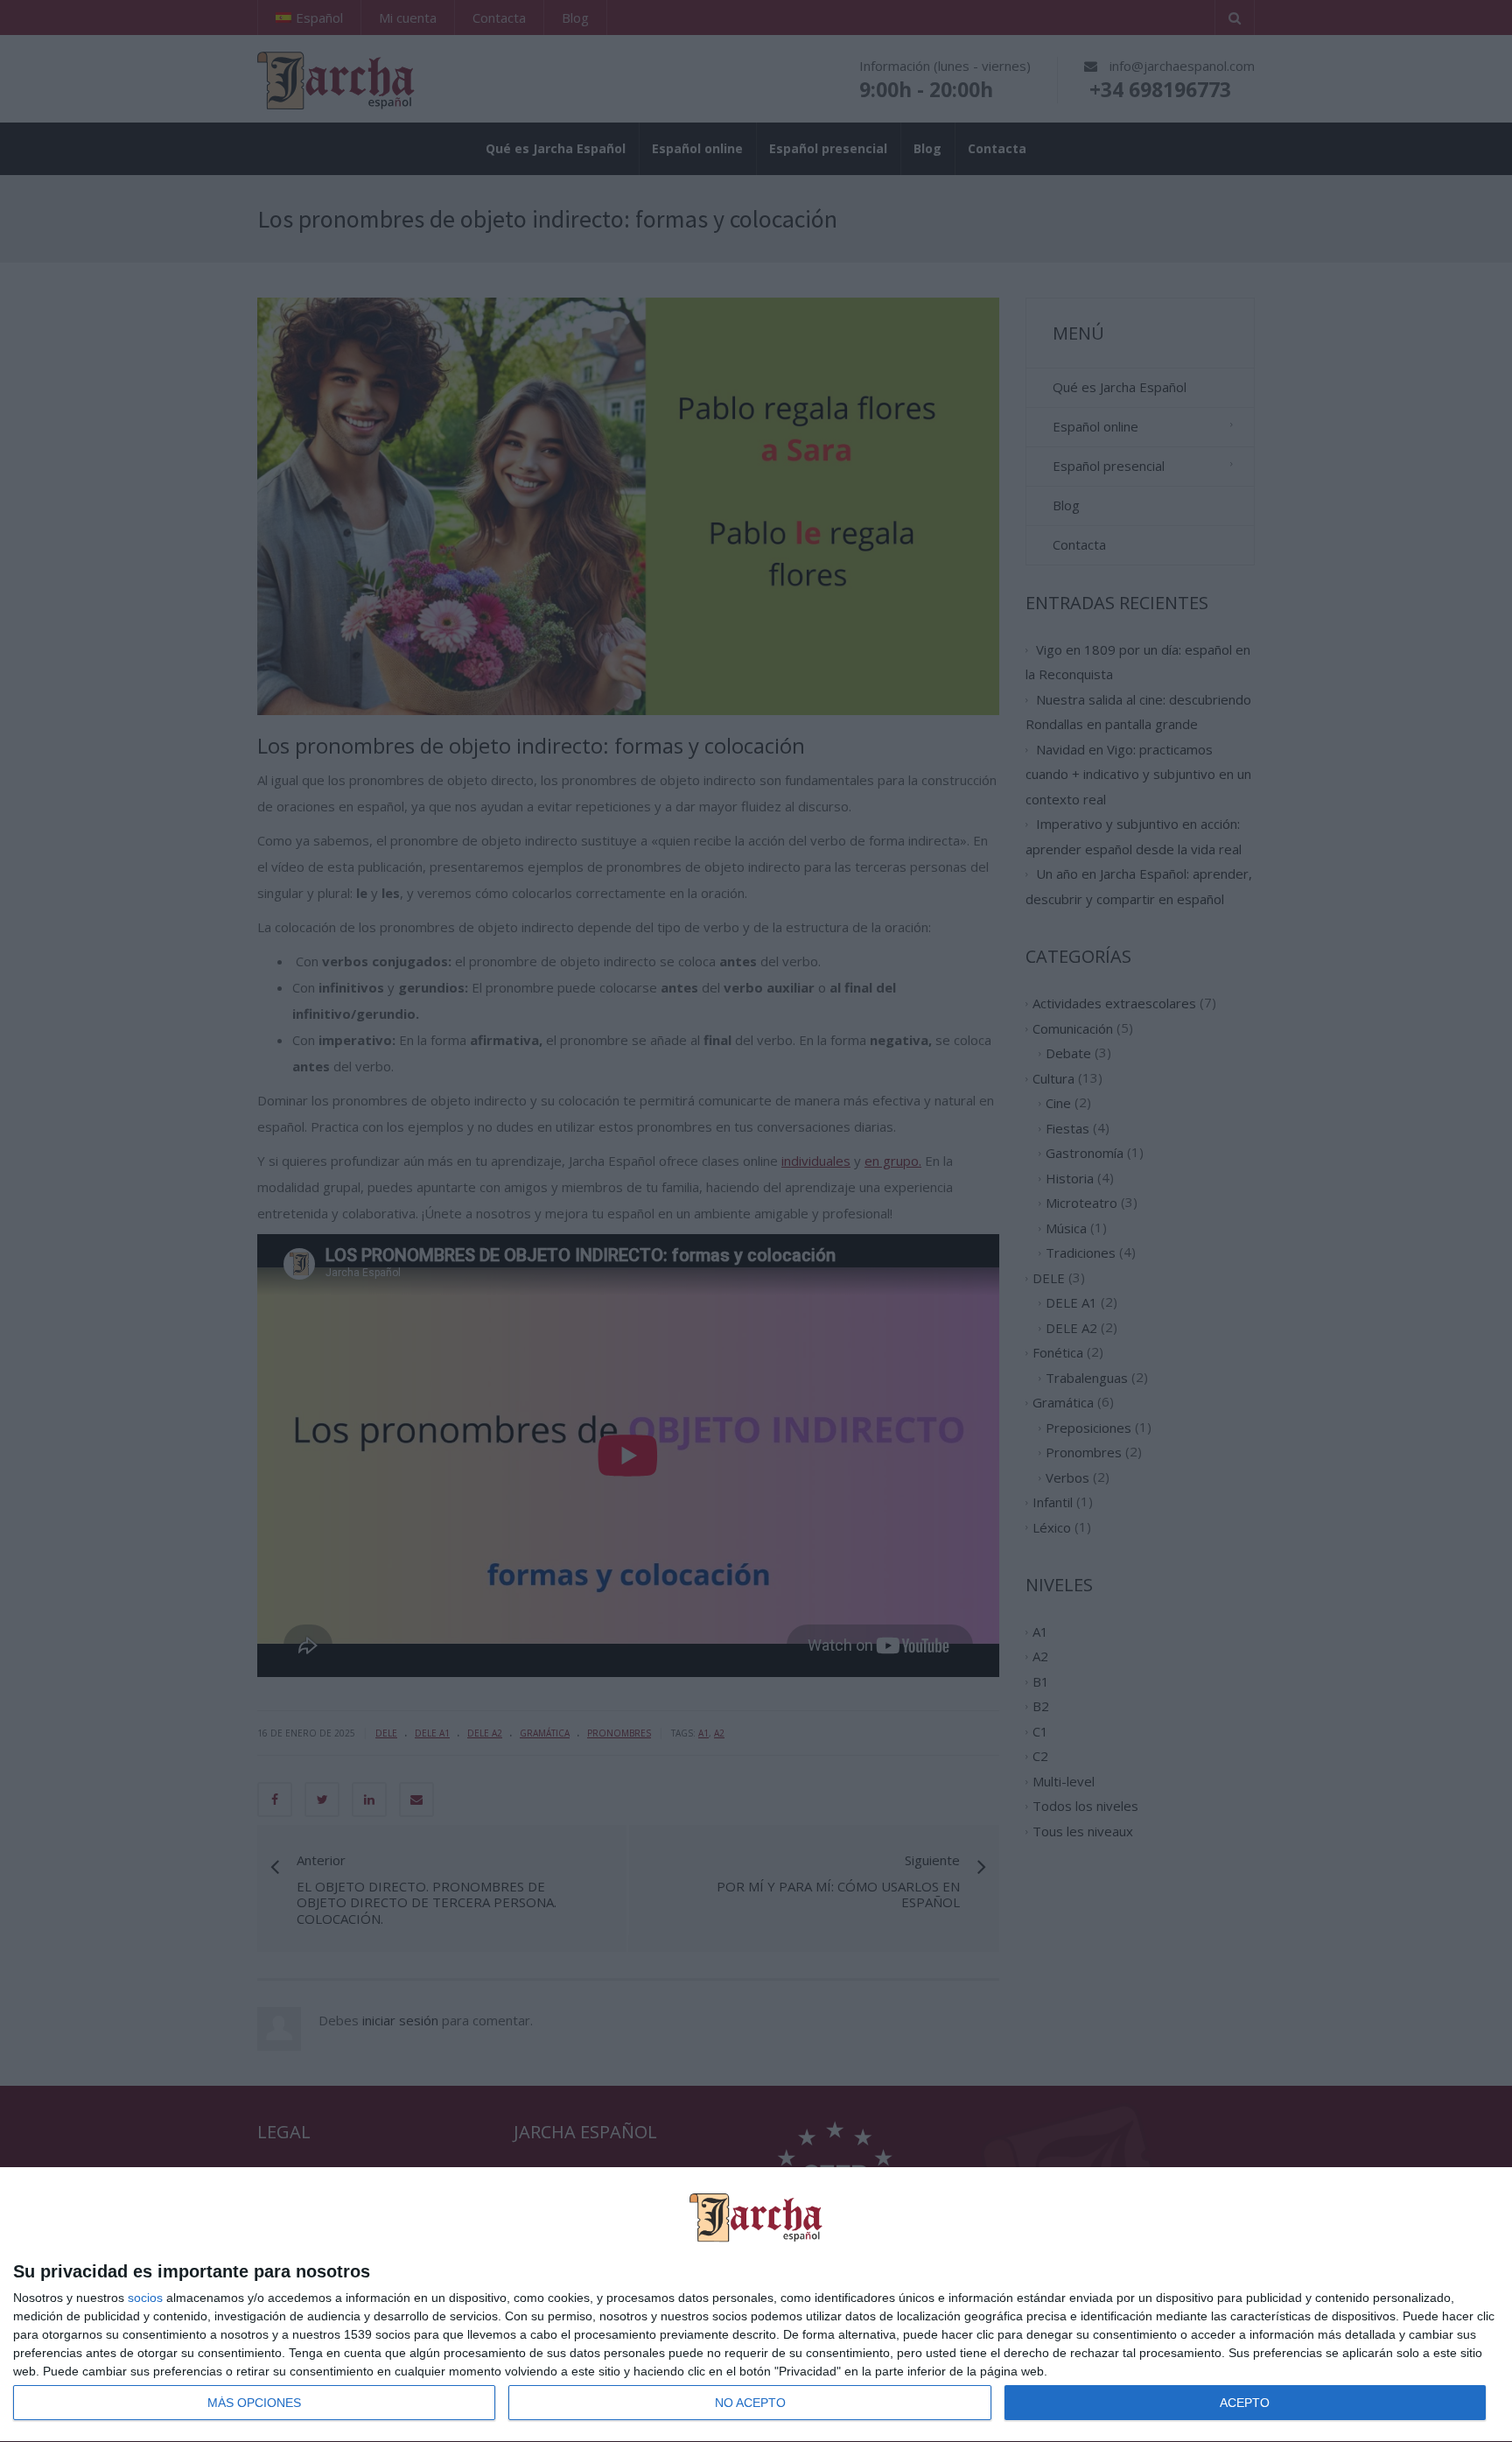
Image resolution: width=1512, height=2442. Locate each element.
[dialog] (756, 2305)
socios (145, 2298)
